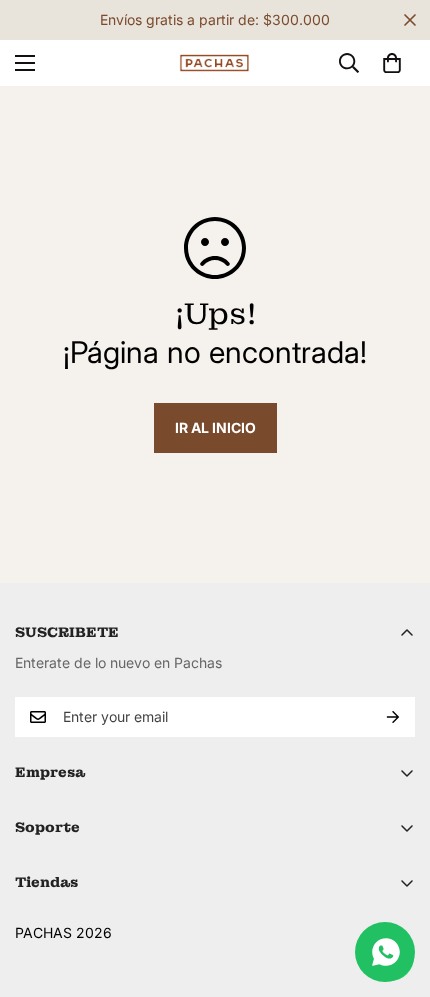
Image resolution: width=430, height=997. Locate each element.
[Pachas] (215, 63)
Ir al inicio (215, 427)
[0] (392, 63)
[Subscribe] (393, 717)
